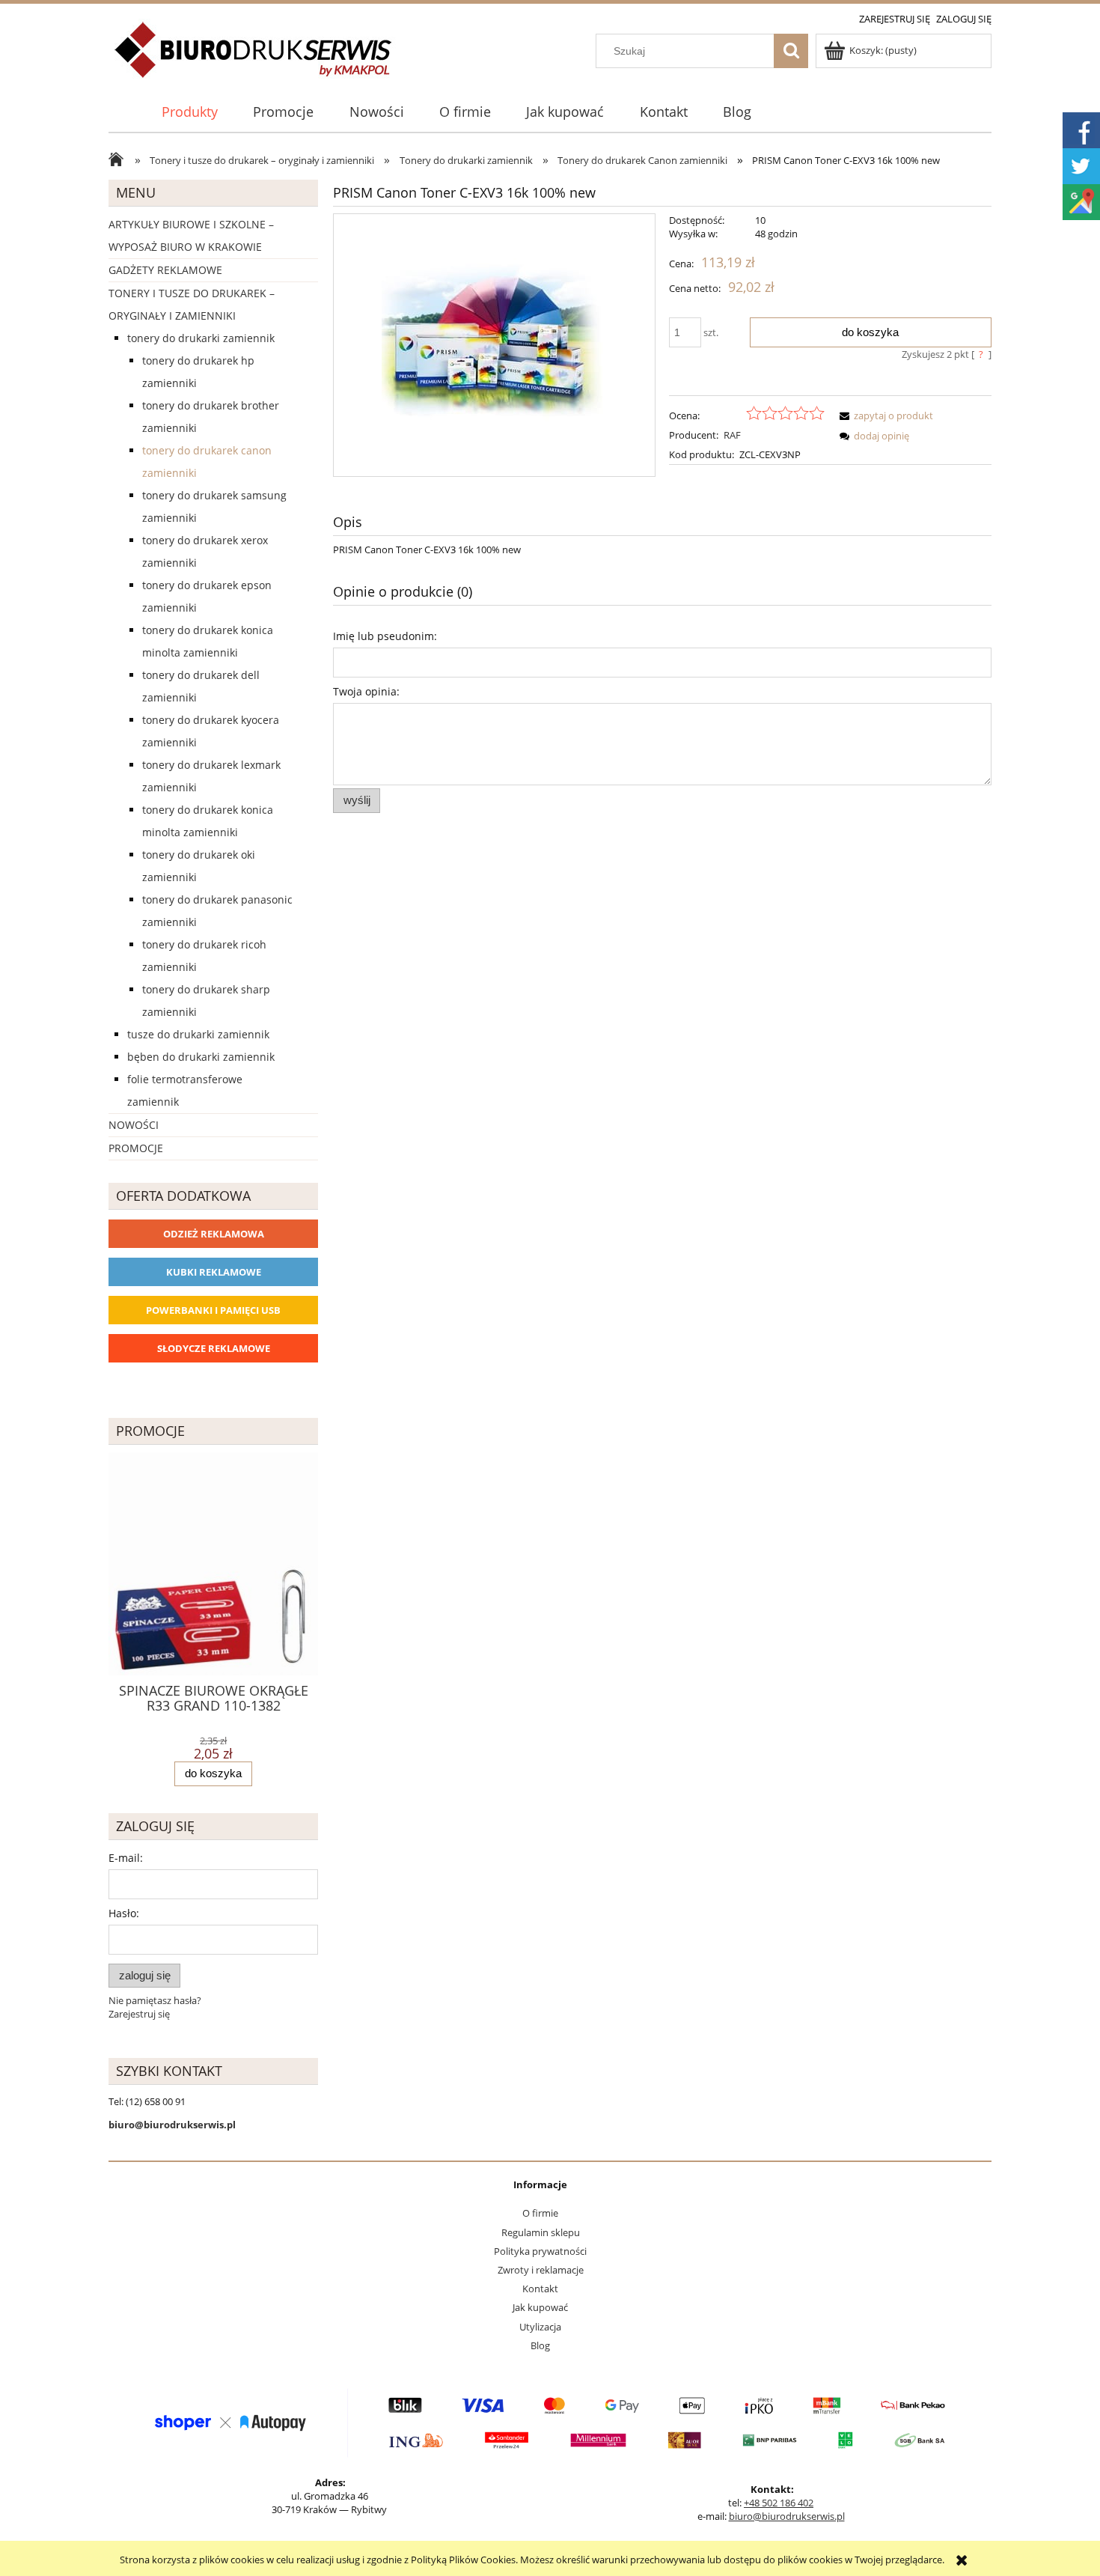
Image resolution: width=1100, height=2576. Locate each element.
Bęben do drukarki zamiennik (201, 1057)
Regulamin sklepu (541, 2232)
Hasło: (124, 1913)
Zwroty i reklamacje (541, 2270)
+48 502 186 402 (779, 2503)
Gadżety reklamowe (165, 270)
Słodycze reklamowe (214, 1348)
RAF (732, 435)
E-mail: (126, 1858)
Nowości (134, 1125)
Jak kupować (540, 2307)
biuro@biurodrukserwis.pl (787, 2516)
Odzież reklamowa (214, 1234)
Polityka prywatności (540, 2251)
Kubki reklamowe (214, 1272)
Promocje (136, 1148)
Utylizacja (540, 2327)
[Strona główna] (254, 58)
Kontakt (540, 2289)
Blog (540, 2345)
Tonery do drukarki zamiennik (201, 338)
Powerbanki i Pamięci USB (213, 1310)
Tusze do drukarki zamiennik (198, 1034)
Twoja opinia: (366, 691)
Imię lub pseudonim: (385, 636)
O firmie (540, 2213)
